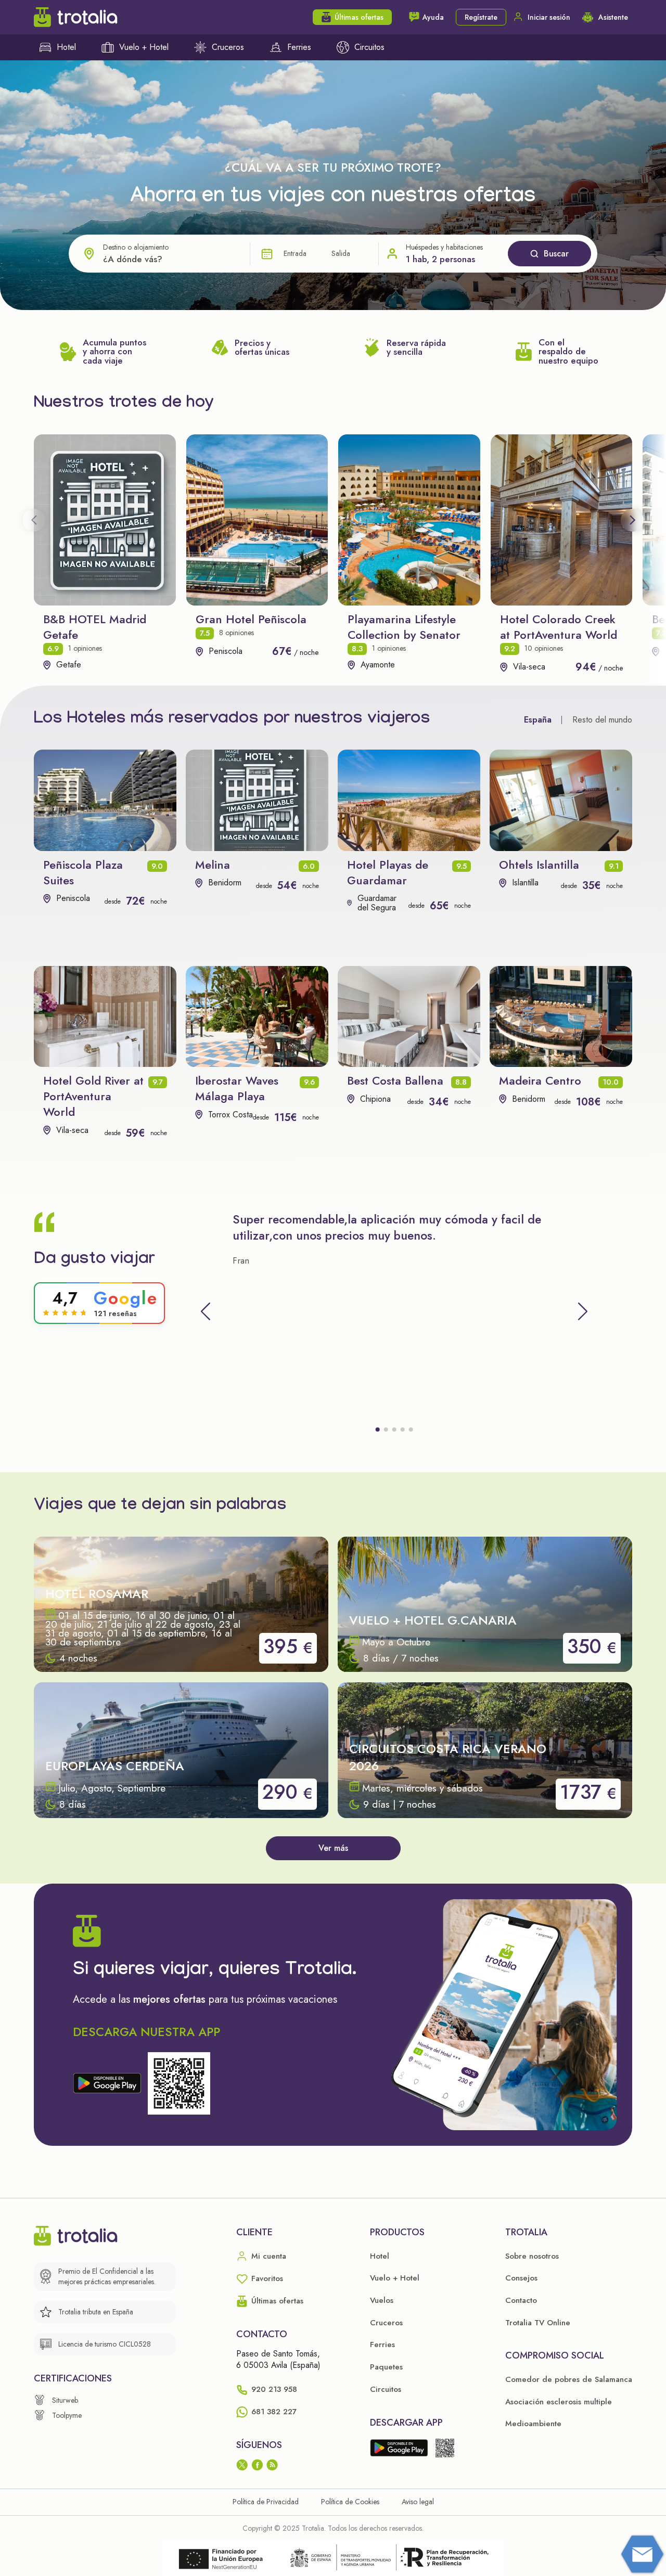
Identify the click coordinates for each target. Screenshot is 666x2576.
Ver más (333, 1848)
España (538, 720)
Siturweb (65, 2400)
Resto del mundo (602, 720)
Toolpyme (67, 2415)
